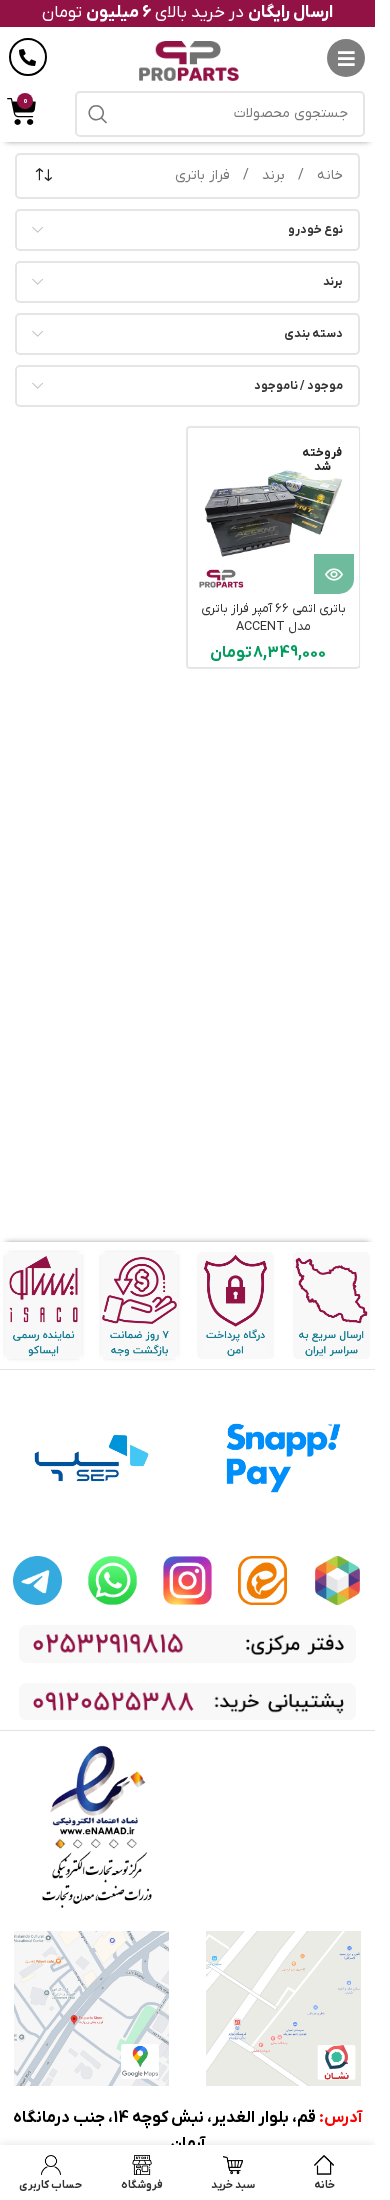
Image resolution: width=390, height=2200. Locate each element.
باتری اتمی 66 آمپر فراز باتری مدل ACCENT (273, 618)
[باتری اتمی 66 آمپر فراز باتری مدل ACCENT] (273, 513)
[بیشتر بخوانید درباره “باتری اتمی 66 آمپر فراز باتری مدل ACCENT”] (334, 574)
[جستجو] (98, 114)
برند (271, 175)
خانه (328, 175)
